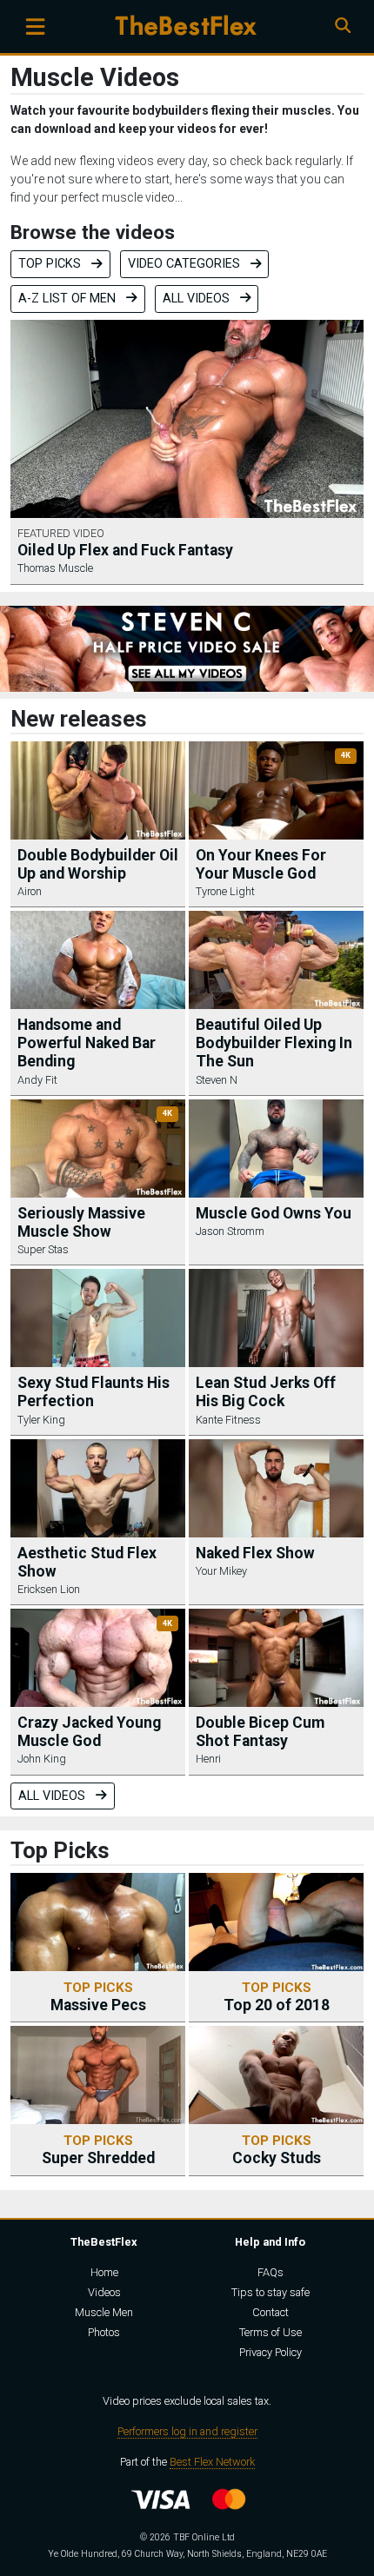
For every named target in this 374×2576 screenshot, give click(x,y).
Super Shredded (98, 2150)
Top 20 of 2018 (277, 1997)
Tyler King (41, 1420)
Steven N (217, 1080)
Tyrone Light (225, 891)
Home (104, 2272)
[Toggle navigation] (35, 27)
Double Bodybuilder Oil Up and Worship (98, 864)
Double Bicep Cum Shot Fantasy (260, 1732)
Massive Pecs (98, 1997)
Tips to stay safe (270, 2292)
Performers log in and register (187, 2431)
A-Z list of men (69, 299)
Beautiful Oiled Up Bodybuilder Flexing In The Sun (274, 1043)
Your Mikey (221, 1571)
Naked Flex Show (255, 1553)
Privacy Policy (270, 2352)
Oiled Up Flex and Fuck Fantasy (125, 550)
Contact (270, 2312)
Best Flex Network (212, 2462)
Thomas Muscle (55, 568)
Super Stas (43, 1249)
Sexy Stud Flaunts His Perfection (93, 1392)
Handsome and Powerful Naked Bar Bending (87, 1043)
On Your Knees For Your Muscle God (261, 864)
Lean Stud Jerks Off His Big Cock (266, 1392)
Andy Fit (37, 1080)
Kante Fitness (228, 1420)
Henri (208, 1759)
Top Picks (51, 264)
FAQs (270, 2272)
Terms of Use (270, 2332)
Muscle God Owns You (274, 1213)
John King (42, 1759)
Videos (104, 2292)
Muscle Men (104, 2312)
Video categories (186, 264)
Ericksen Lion (49, 1589)
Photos (104, 2332)
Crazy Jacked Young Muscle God (89, 1732)
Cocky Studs (277, 2150)
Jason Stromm (230, 1231)
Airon (30, 891)
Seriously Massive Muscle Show (81, 1222)
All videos (198, 299)
